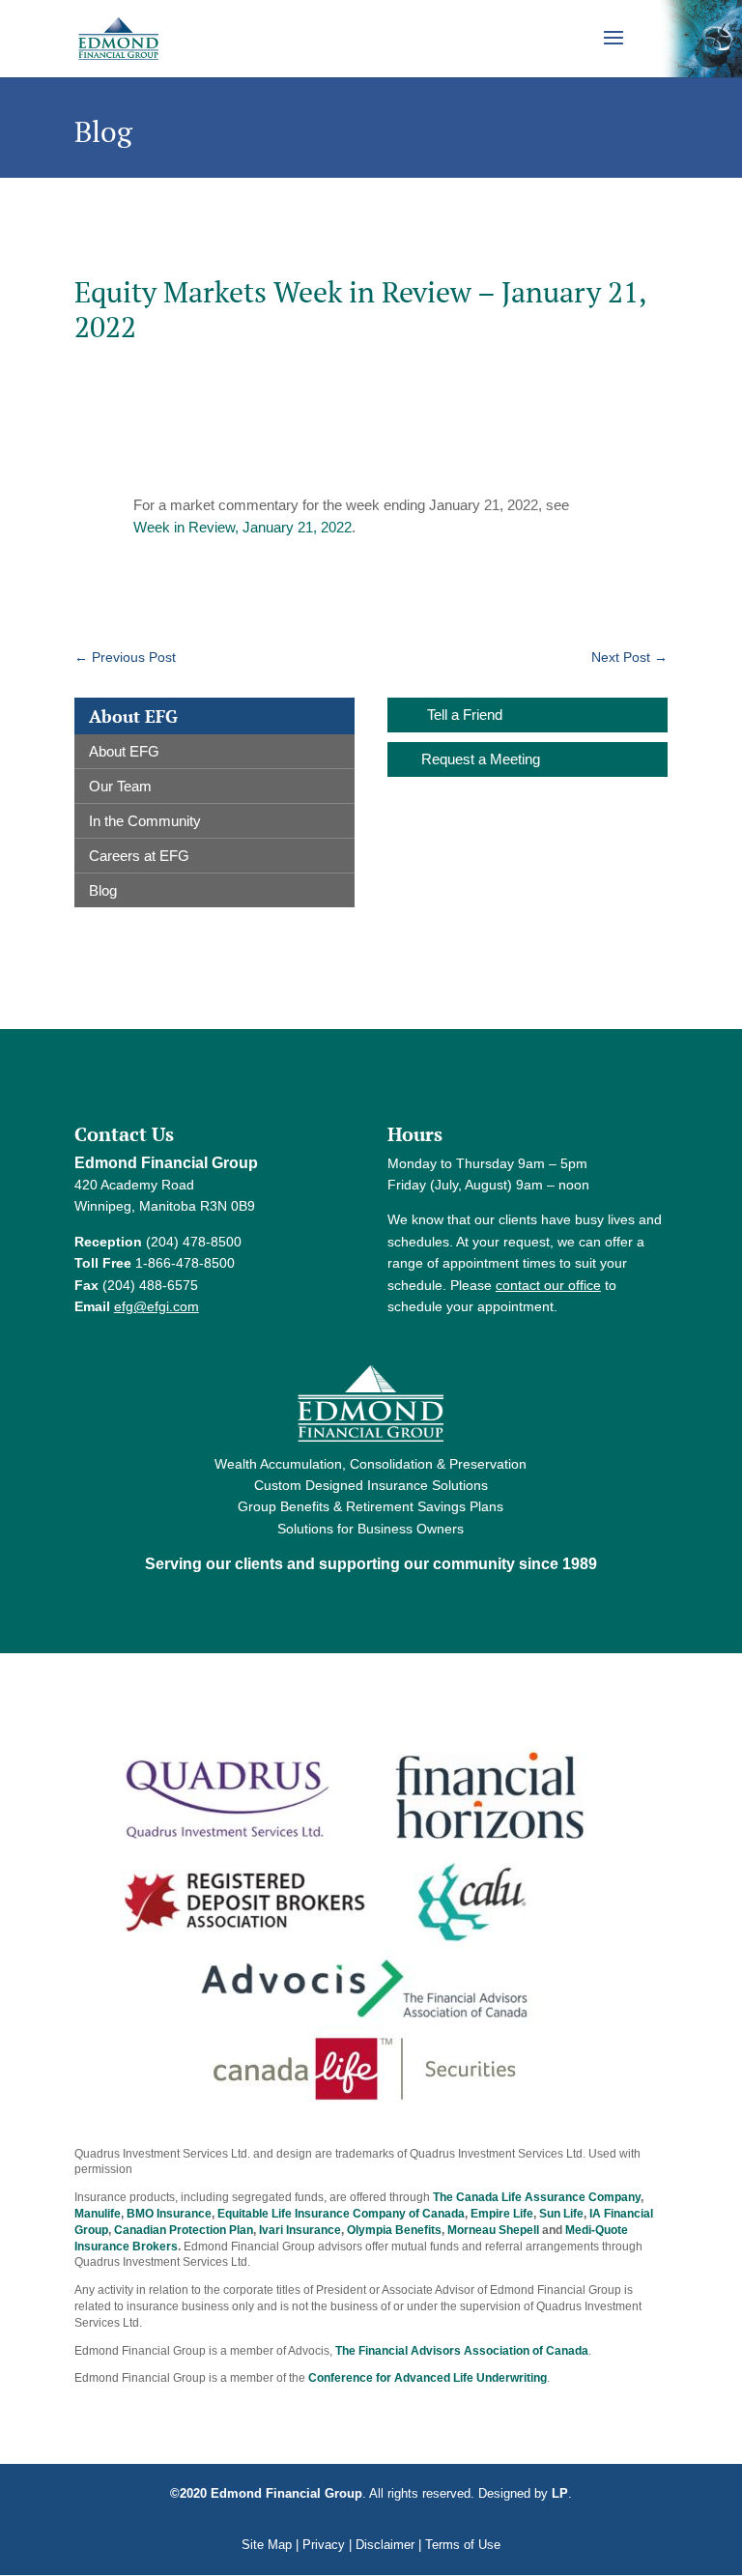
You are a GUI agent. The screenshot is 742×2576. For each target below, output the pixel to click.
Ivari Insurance (300, 2230)
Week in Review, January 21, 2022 (243, 527)
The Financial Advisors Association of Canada (462, 2351)
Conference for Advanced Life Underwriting (428, 2378)
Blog (103, 890)
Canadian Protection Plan (184, 2230)
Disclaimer (385, 2545)
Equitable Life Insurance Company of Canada (341, 2214)
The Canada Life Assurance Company (537, 2197)
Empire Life (502, 2214)
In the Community (145, 821)
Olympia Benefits (394, 2230)
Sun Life (561, 2214)
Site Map (267, 2545)
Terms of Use (463, 2545)
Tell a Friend (465, 715)
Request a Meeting (481, 759)
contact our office (548, 1285)
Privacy (324, 2545)
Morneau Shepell (493, 2230)
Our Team (120, 786)
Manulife (98, 2214)
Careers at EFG (139, 856)
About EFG (124, 751)
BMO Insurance (169, 2214)
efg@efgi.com (157, 1306)
